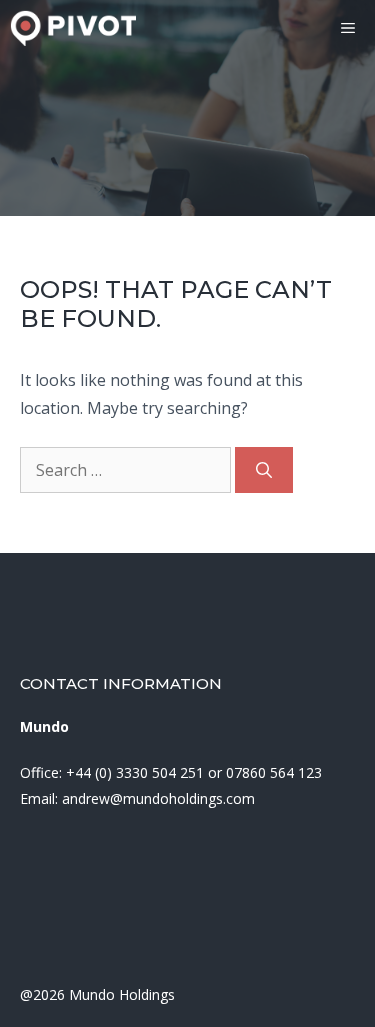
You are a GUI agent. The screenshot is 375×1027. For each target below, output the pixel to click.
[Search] (264, 470)
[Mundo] (73, 28)
